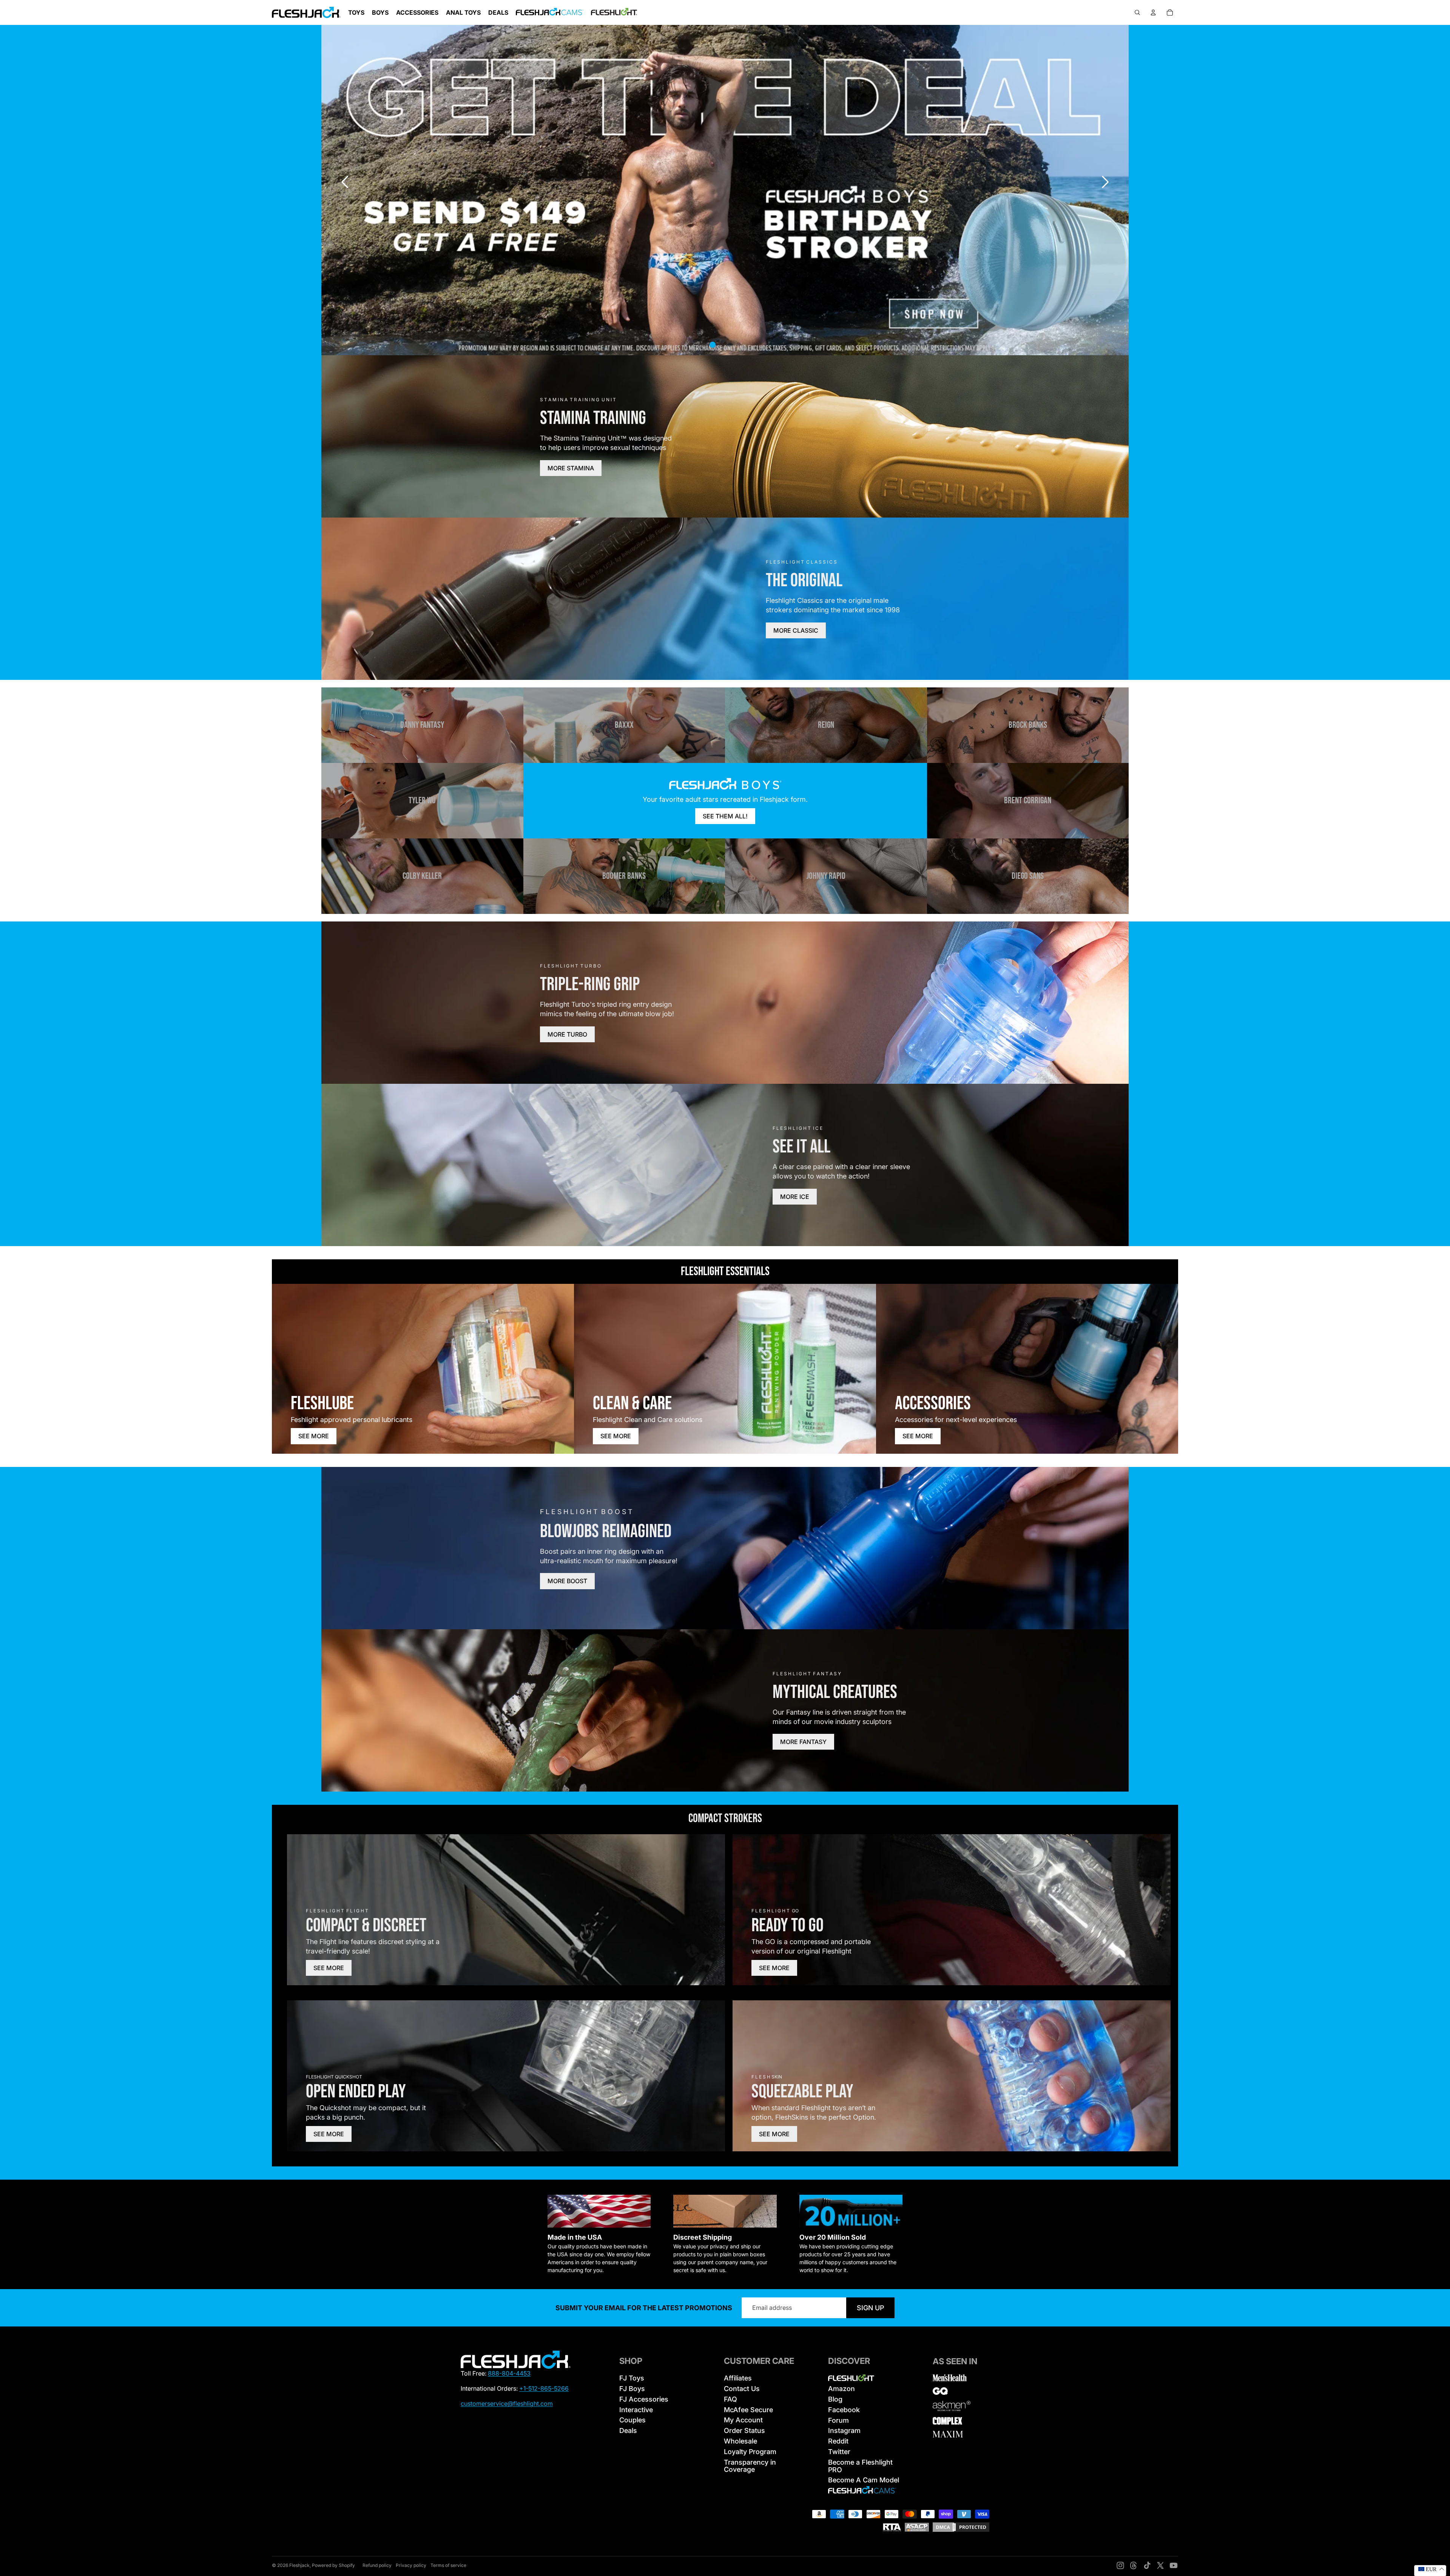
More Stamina (571, 468)
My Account (743, 2420)
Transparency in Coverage (750, 2466)
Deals (628, 2430)
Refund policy (377, 2565)
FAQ (730, 2399)
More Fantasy (803, 1742)
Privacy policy (411, 2565)
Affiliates (738, 2378)
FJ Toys (632, 2378)
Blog (835, 2399)
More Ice (795, 1197)
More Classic (796, 630)
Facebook (844, 2410)
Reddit (838, 2441)
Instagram (844, 2430)
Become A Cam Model (864, 2480)
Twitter (839, 2452)
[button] (1105, 182)
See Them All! (725, 816)
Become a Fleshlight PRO (860, 2466)
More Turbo (567, 1034)
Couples (632, 2420)
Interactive (636, 2410)
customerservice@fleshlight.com (507, 2403)
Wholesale (740, 2441)
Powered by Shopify (333, 2565)
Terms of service (448, 2565)
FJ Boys (632, 2389)
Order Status (744, 2430)
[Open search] (1137, 12)
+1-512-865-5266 (544, 2388)
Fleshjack (299, 2565)
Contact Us (742, 2389)
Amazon (841, 2389)
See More (314, 1436)
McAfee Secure (748, 2410)
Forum (838, 2420)
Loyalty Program (750, 2452)
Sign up (870, 2308)
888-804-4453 (509, 2373)
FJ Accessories (644, 2399)
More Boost (567, 1581)
